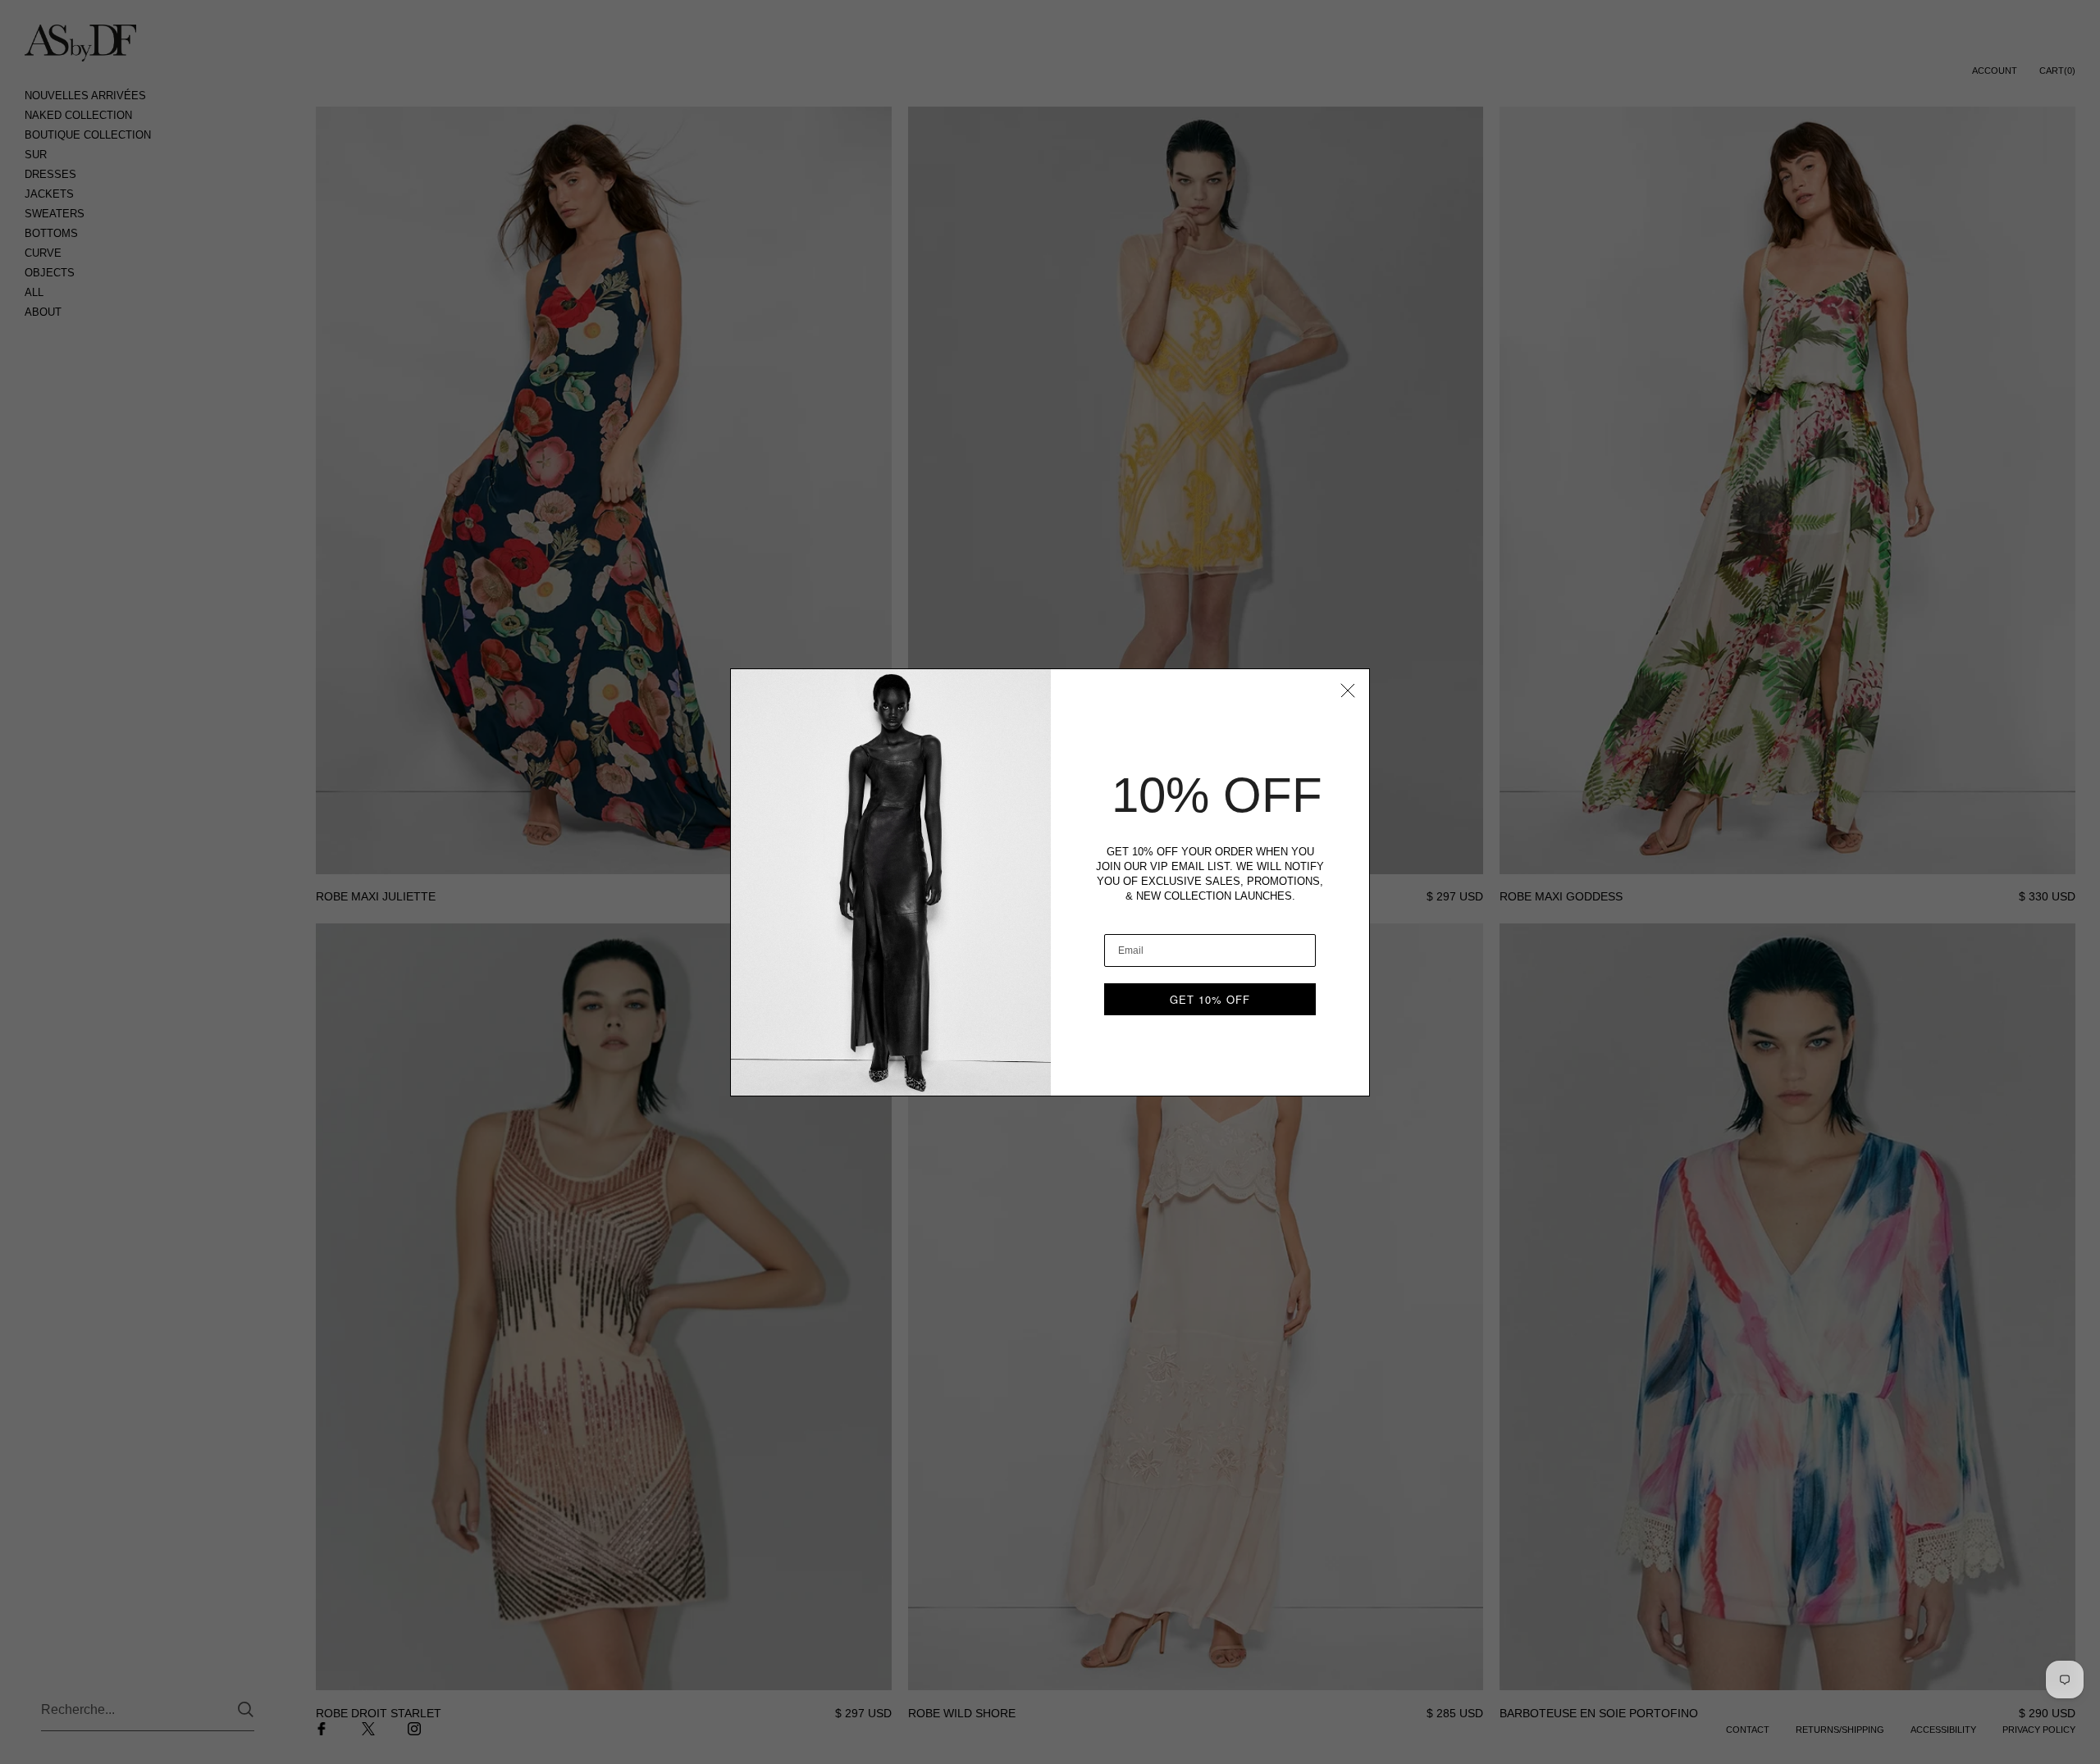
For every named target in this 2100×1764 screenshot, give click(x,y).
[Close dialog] (1348, 691)
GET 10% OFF (1210, 999)
